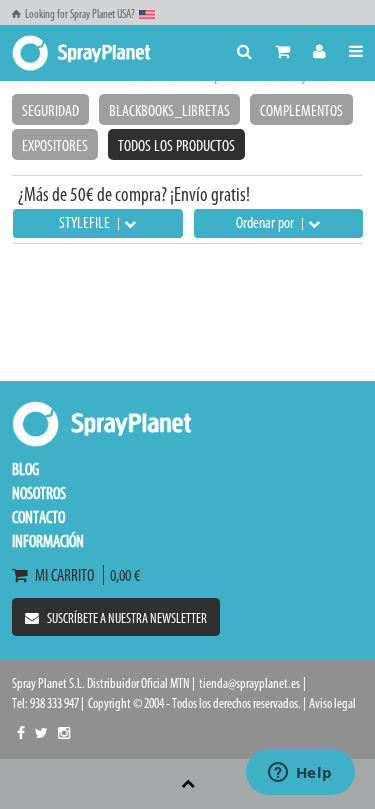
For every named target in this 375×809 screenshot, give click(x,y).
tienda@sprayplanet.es (249, 683)
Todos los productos (176, 145)
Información (48, 541)
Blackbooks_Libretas (169, 110)
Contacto (38, 517)
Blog (25, 469)
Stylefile (86, 222)
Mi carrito (67, 575)
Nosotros (39, 493)
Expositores (55, 145)
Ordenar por (266, 222)
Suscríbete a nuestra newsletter (127, 618)
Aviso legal (332, 703)
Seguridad (50, 110)
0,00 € (122, 575)
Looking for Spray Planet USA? (80, 14)
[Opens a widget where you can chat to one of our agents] (300, 774)
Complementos (301, 110)
